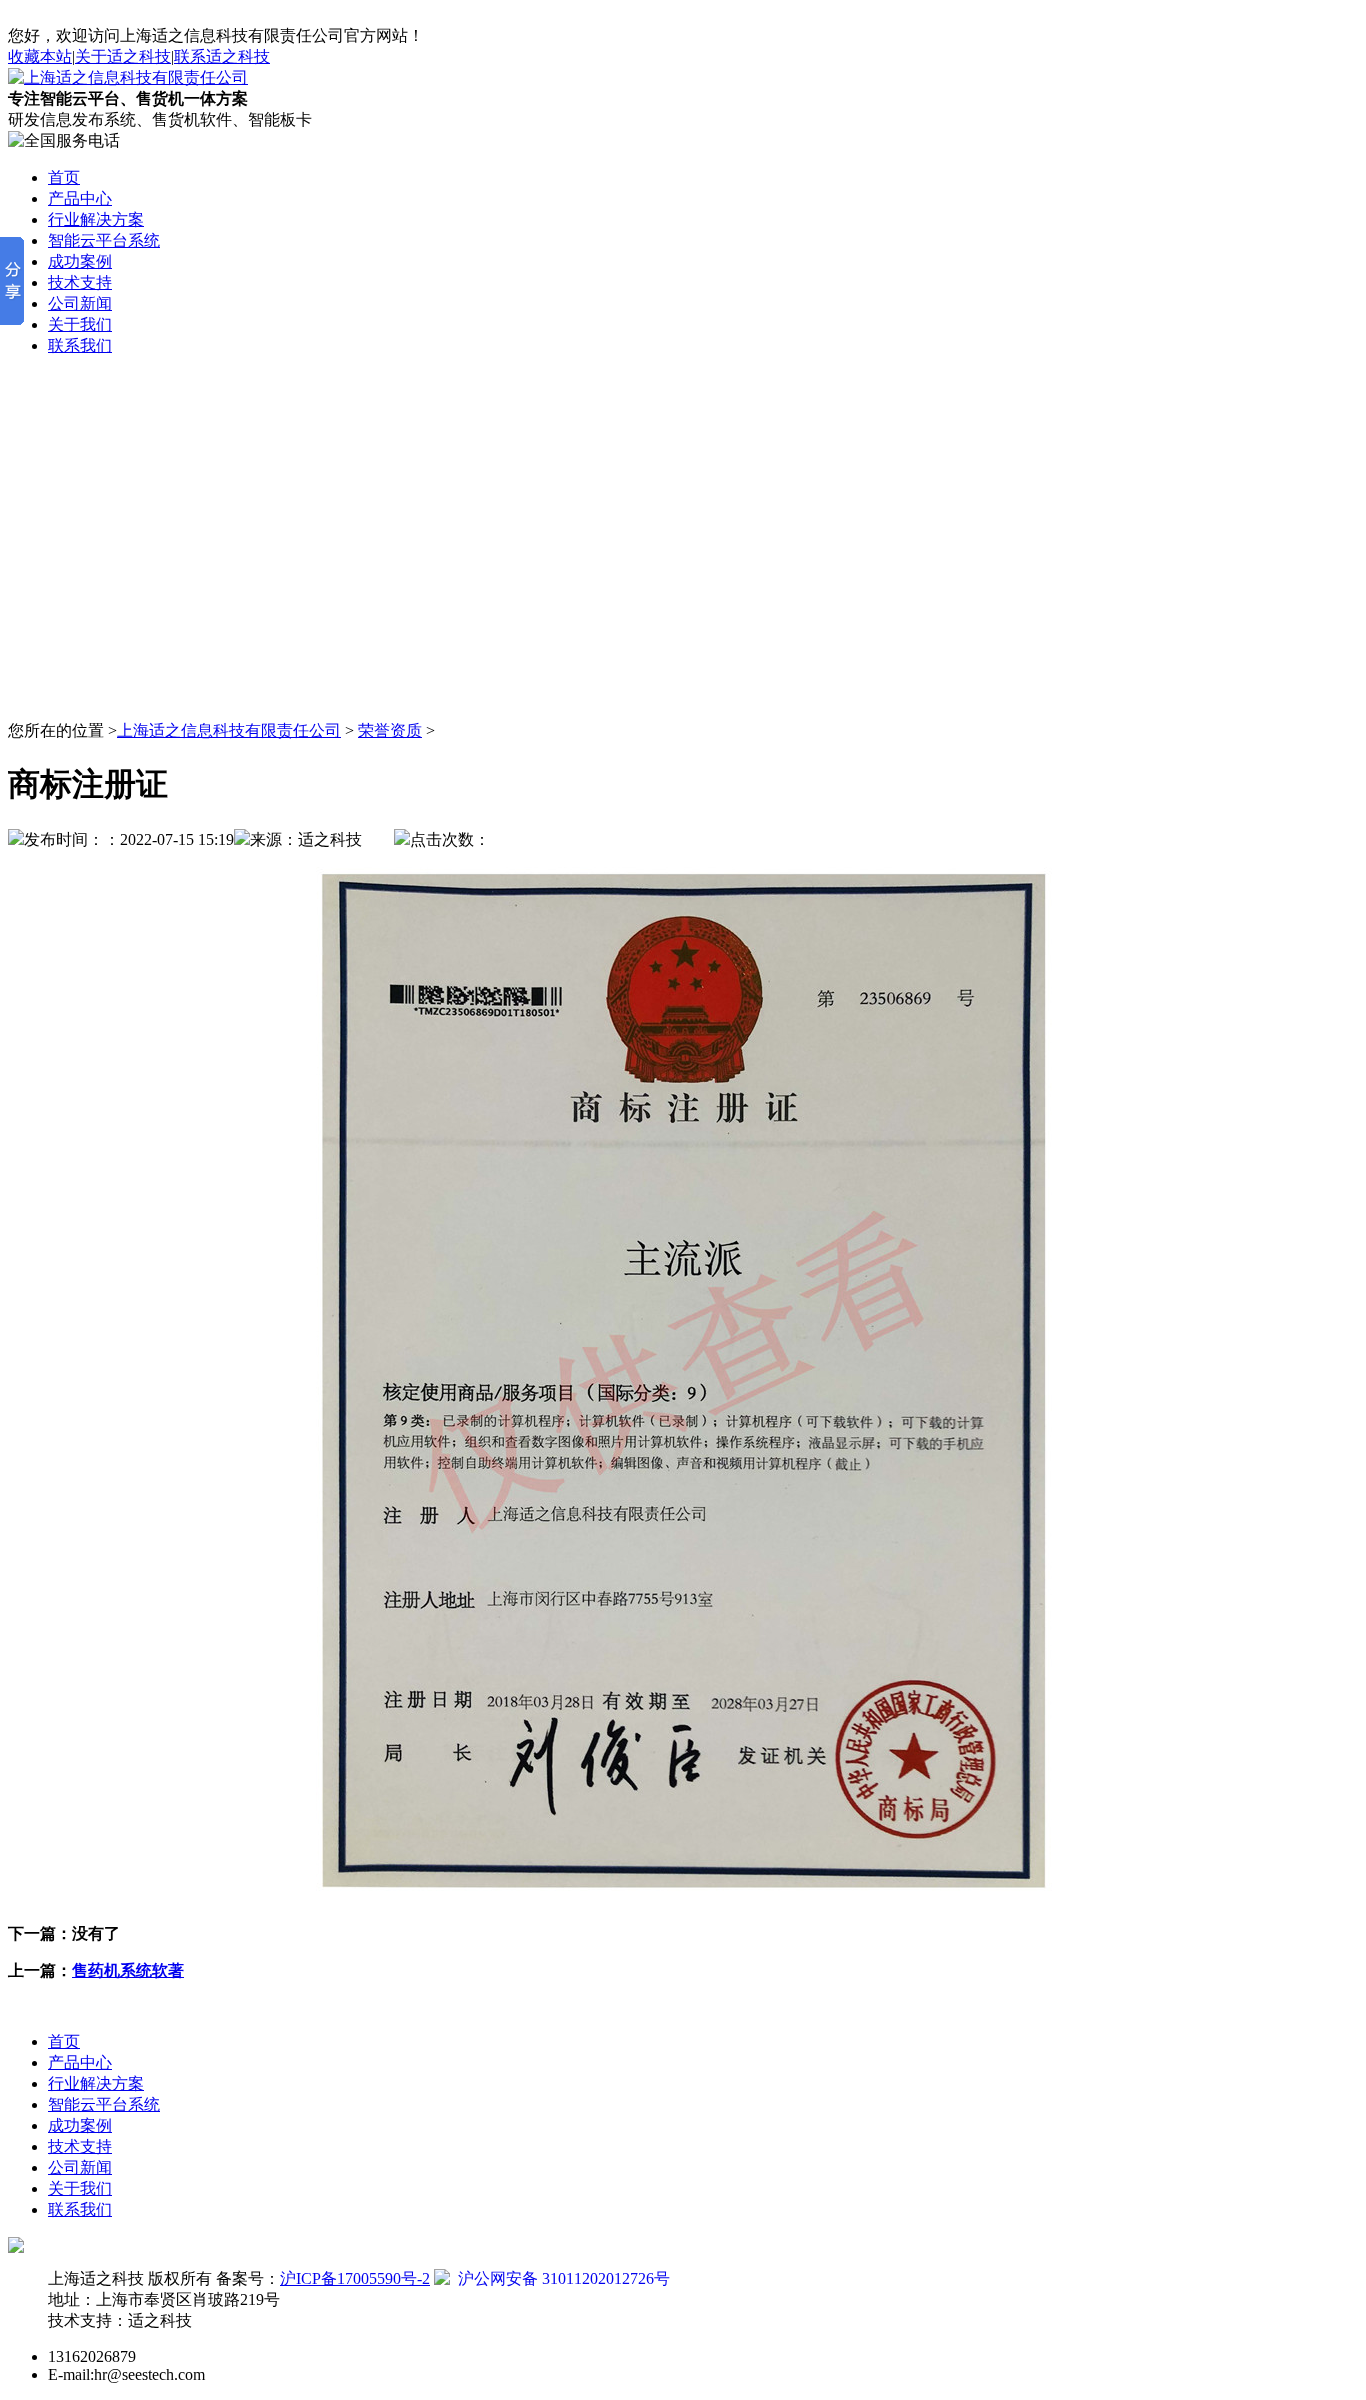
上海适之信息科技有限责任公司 (229, 730)
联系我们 (80, 2209)
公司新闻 (80, 2167)
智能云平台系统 (104, 2104)
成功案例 (80, 2125)
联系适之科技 (222, 56)
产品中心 (80, 2062)
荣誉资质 (390, 730)
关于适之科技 (123, 56)
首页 (64, 2041)
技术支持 (80, 2146)
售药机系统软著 (128, 1970)
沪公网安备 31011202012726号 (560, 2278)
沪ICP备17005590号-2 (355, 2278)
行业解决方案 (96, 2083)
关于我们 (80, 2188)
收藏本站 (40, 56)
